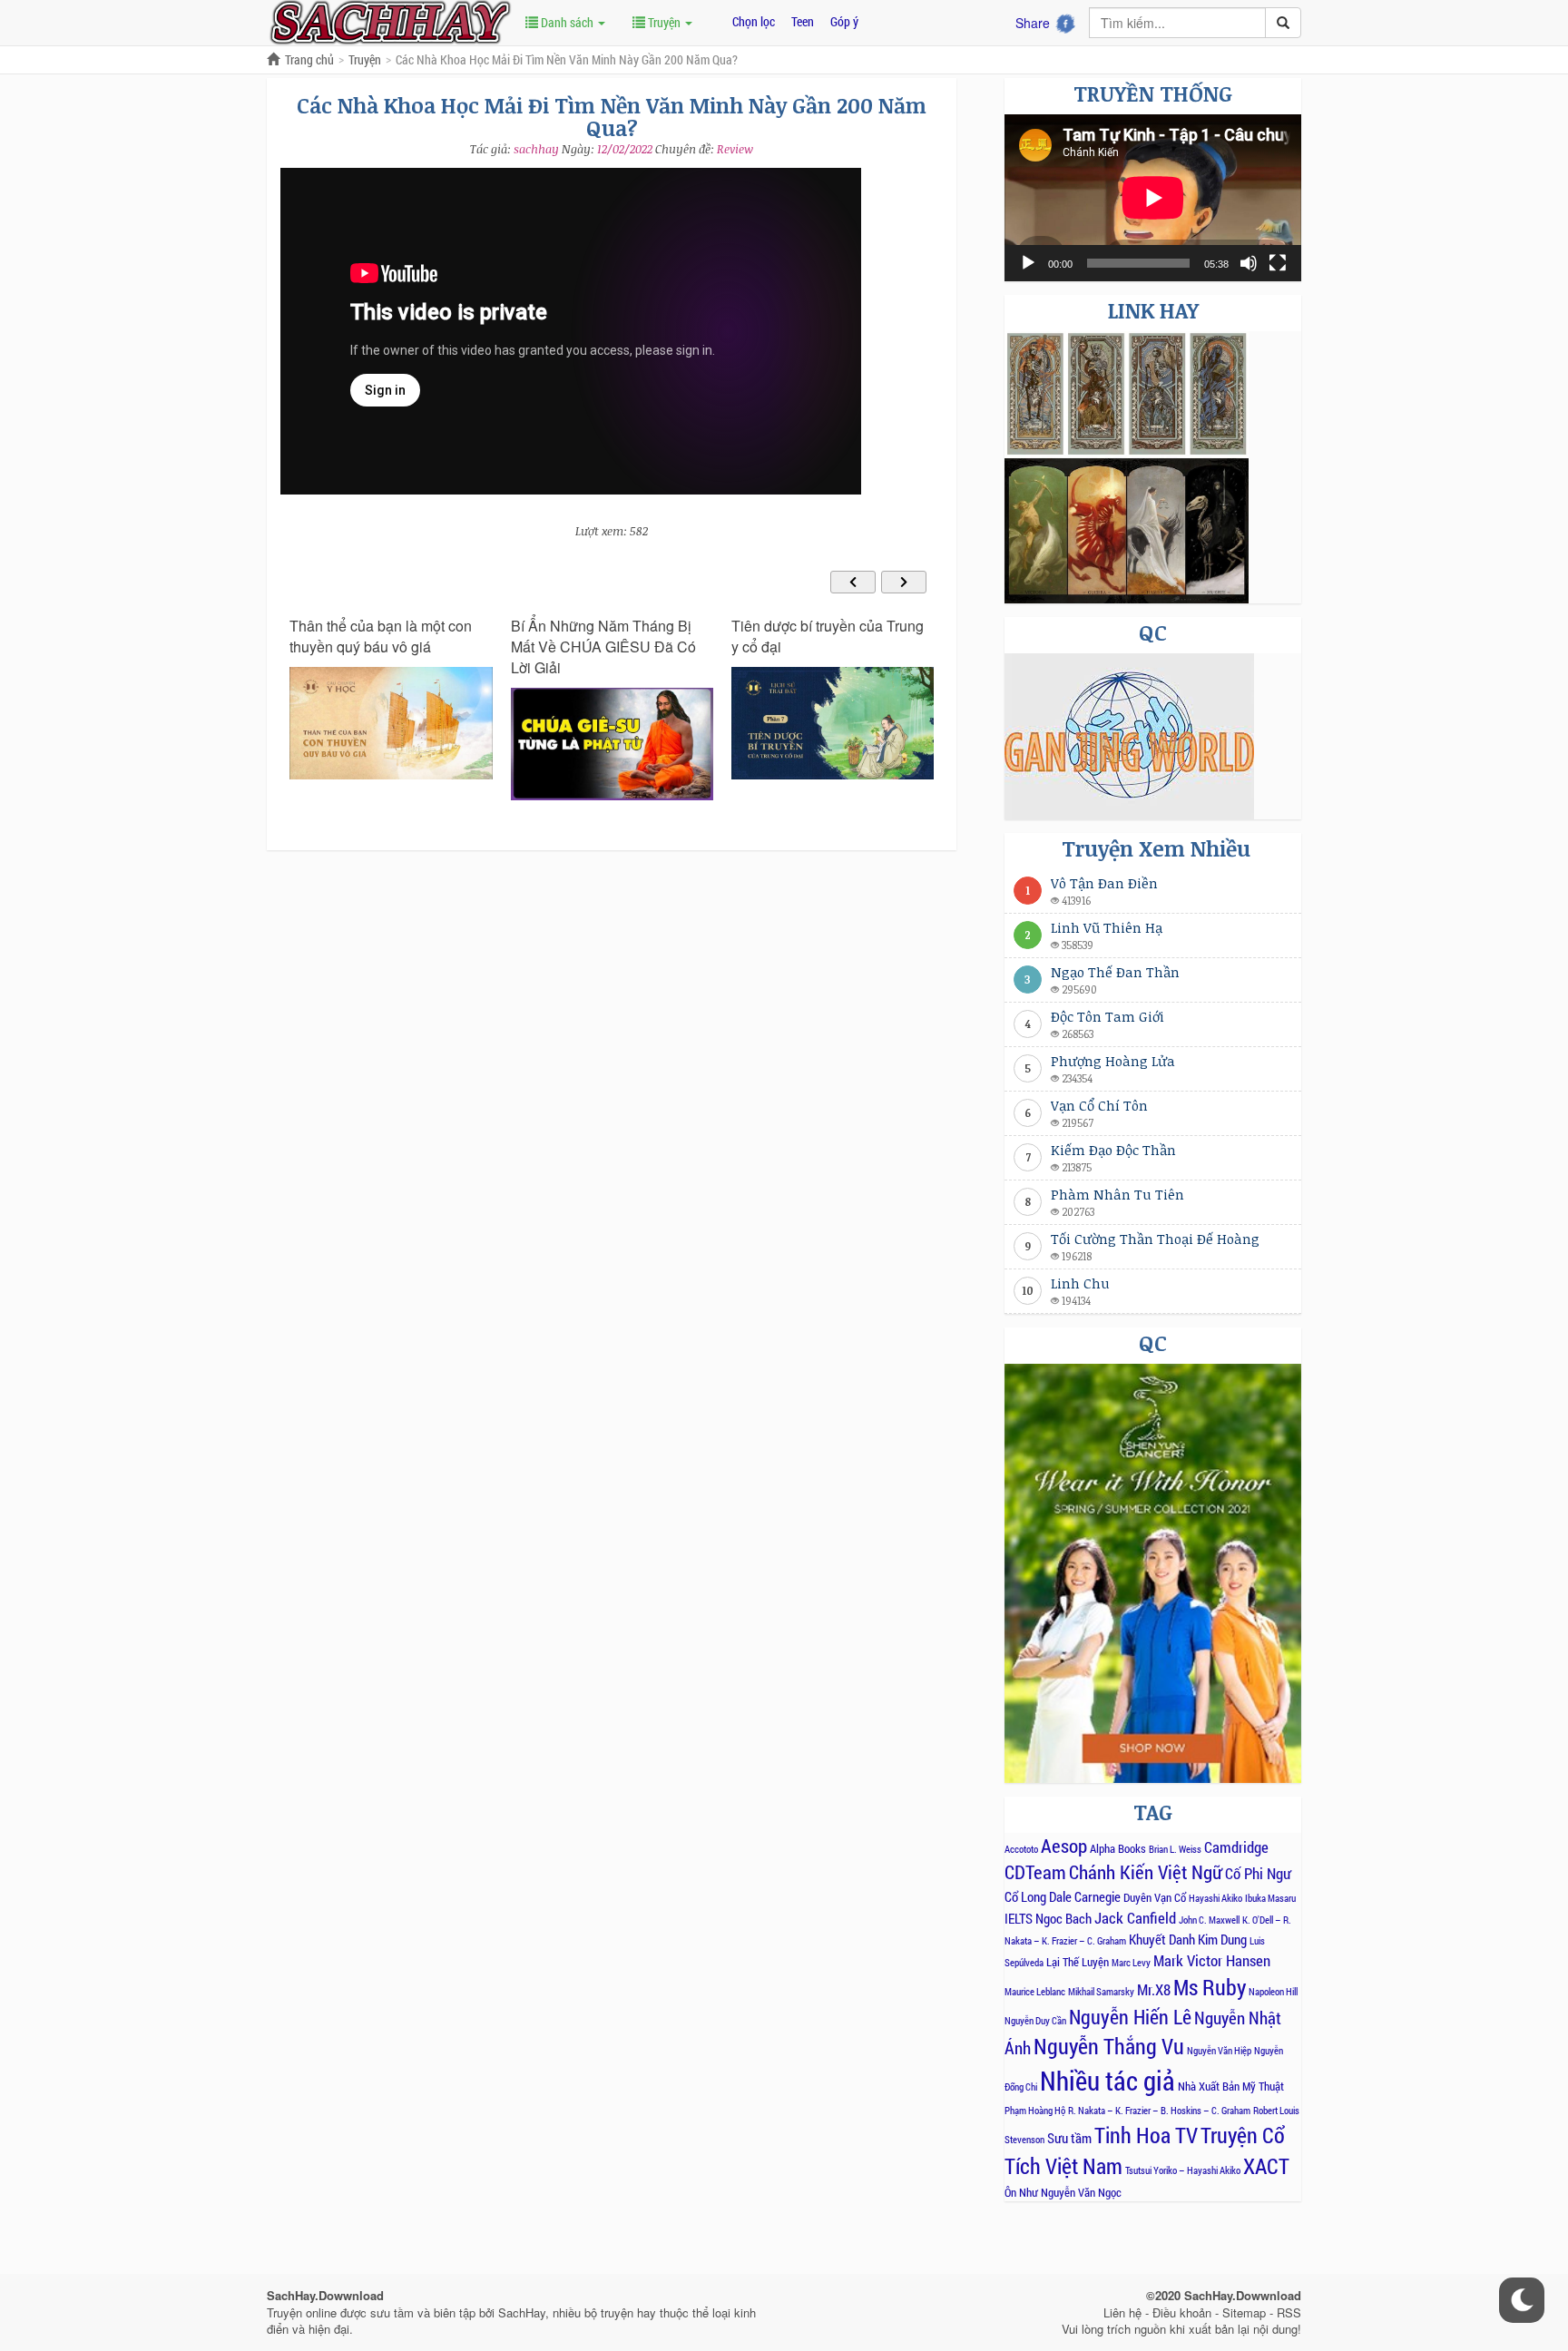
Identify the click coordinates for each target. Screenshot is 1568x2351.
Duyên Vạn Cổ (1155, 1897)
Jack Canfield (1135, 1918)
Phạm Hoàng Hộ (1035, 2111)
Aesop (1064, 1846)
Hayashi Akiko (1215, 1898)
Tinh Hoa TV (1146, 2135)
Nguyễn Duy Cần (1035, 2021)
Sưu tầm (1069, 2138)
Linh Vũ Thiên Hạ (1107, 927)
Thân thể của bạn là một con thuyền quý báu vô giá (381, 637)
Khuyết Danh (1162, 1939)
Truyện (664, 22)
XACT (1266, 2165)
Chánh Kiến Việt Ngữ (1146, 1872)
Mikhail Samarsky (1101, 1992)
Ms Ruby (1210, 1987)
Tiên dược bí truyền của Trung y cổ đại (828, 637)
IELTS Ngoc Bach (1048, 1918)
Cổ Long (1025, 1896)
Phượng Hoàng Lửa (1113, 1061)
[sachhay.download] (389, 21)
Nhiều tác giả (1107, 2080)
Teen (803, 21)
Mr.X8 (1154, 1989)
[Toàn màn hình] (1278, 263)
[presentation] (853, 582)
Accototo (1021, 1849)
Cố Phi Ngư (1258, 1873)
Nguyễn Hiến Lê (1130, 2017)
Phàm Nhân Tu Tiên (1117, 1194)
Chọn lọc (754, 21)
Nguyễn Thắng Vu (1109, 2046)
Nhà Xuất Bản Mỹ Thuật (1231, 2086)
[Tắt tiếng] (1249, 263)
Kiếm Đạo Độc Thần (1113, 1150)
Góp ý (844, 21)
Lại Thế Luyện (1078, 1962)
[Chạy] (1028, 263)
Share (1033, 23)
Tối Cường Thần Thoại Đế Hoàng (1155, 1239)
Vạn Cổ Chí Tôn (1099, 1105)
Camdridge (1236, 1847)
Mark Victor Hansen (1212, 1960)
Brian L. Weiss (1175, 1849)
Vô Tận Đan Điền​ (1104, 883)
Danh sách (567, 22)
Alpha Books (1118, 1848)
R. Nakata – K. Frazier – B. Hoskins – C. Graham (1159, 2111)
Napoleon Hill (1273, 1992)
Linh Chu (1080, 1283)
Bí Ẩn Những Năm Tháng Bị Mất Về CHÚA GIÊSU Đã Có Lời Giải (603, 647)
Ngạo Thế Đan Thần (1115, 972)
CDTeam (1035, 1872)
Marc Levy (1131, 1963)
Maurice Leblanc (1035, 1992)
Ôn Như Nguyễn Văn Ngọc (1063, 2192)
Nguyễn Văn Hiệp (1219, 2051)
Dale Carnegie (1085, 1896)
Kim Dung (1222, 1939)
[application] (1153, 198)
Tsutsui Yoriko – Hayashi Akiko (1183, 2170)
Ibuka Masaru (1270, 1898)
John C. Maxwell (1209, 1920)
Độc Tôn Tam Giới (1107, 1016)
